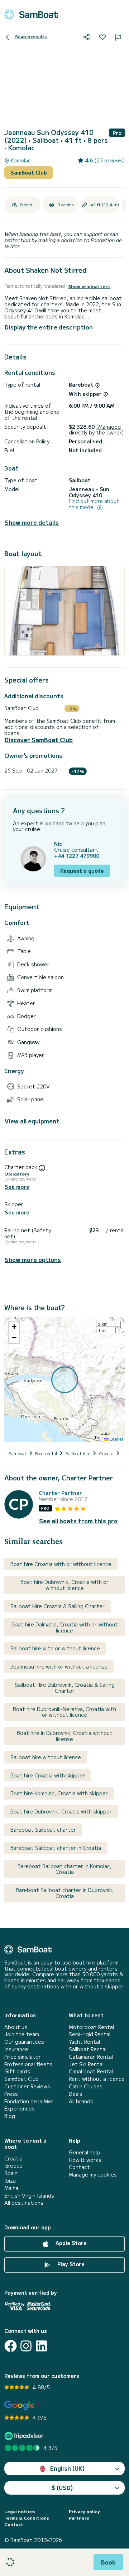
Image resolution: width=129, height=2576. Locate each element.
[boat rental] (31, 15)
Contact (79, 2167)
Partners (79, 2518)
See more (17, 1187)
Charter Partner (60, 1493)
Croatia (13, 2159)
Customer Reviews (27, 2086)
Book (108, 2562)
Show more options (33, 1260)
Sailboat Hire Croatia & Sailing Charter (58, 1606)
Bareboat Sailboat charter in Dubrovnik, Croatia (65, 1893)
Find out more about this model (94, 504)
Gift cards (17, 2071)
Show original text (89, 286)
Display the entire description (49, 327)
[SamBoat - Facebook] (11, 2346)
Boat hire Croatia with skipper (48, 1775)
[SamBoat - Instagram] (26, 2346)
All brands (81, 2101)
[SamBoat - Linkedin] (41, 2346)
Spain (11, 2173)
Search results (30, 36)
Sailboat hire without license (46, 1757)
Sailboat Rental (88, 2049)
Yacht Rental (84, 2042)
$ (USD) (62, 2487)
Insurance (16, 2049)
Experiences (20, 2109)
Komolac (20, 160)
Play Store (70, 2264)
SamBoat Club (29, 172)
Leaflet (116, 1439)
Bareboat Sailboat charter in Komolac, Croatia (64, 1869)
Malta (11, 2188)
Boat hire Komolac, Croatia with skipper (59, 1793)
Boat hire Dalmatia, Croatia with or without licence (65, 1627)
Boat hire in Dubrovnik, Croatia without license (65, 1736)
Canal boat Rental (91, 2071)
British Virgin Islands (29, 2196)
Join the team (22, 2034)
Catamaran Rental (91, 2057)
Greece (13, 2166)
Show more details (32, 522)
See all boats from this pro (78, 1521)
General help (84, 2152)
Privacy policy (84, 2511)
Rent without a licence (97, 2079)
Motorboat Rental (91, 2027)
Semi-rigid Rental (90, 2034)
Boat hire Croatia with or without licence (61, 1564)
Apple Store (70, 2243)
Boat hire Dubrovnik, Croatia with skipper (61, 1811)
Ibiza (10, 2181)
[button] (14, 1327)
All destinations (24, 2203)
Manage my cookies (93, 2175)
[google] (20, 2406)
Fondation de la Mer (29, 2101)
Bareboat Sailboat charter (43, 1830)
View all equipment (32, 1121)
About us (16, 2027)
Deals (76, 2094)
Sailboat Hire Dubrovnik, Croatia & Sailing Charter (65, 1688)
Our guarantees (24, 2042)
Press (11, 2094)
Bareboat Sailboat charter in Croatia (56, 1848)
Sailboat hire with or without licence (55, 1648)
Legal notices (20, 2511)
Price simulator (23, 2057)
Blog (10, 2116)
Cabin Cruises (86, 2086)
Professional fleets (28, 2064)
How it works (85, 2160)
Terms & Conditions (27, 2518)
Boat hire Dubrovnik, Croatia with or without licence (64, 1585)
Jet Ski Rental (86, 2064)
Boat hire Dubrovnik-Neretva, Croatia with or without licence (64, 1712)
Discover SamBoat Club (39, 740)
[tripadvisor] (25, 2436)
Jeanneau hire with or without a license (59, 1666)
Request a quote (82, 871)
